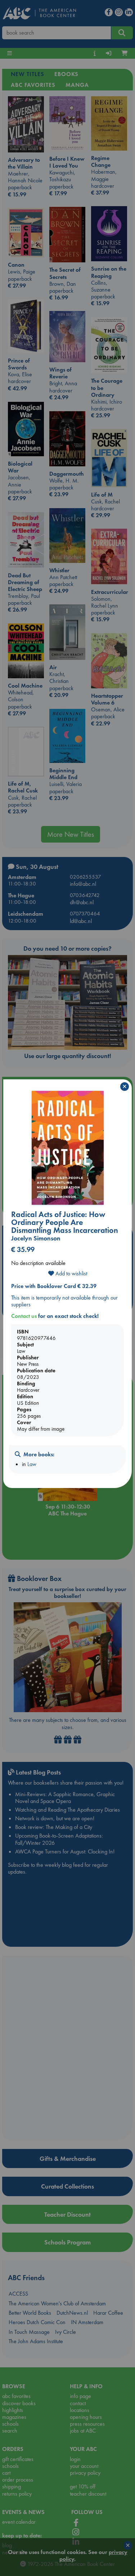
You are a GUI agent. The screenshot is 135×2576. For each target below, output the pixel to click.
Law (32, 1464)
